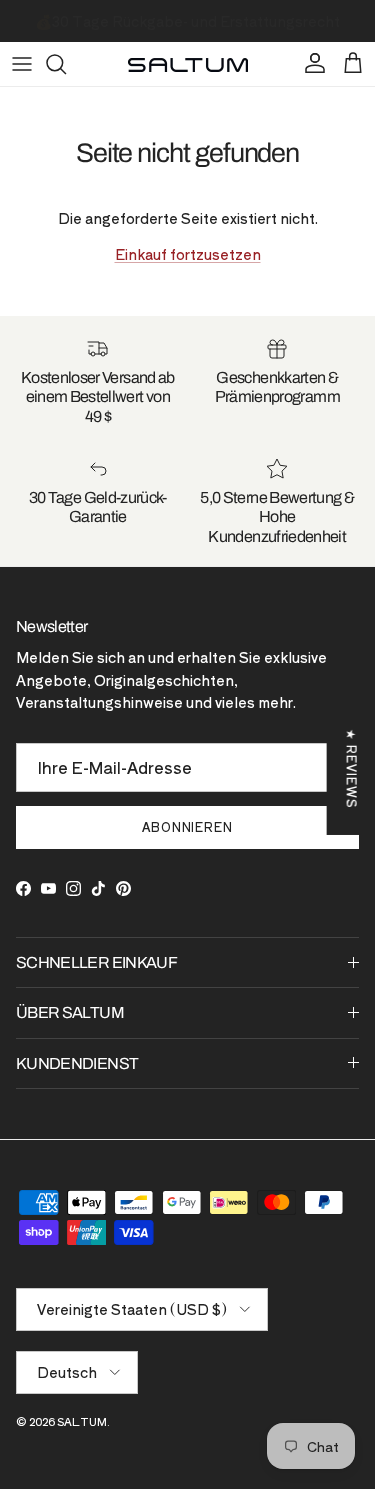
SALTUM (82, 1421)
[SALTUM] (188, 64)
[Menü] (22, 64)
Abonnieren (188, 826)
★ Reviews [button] (352, 768)
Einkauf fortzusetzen (188, 254)
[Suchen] (66, 64)
